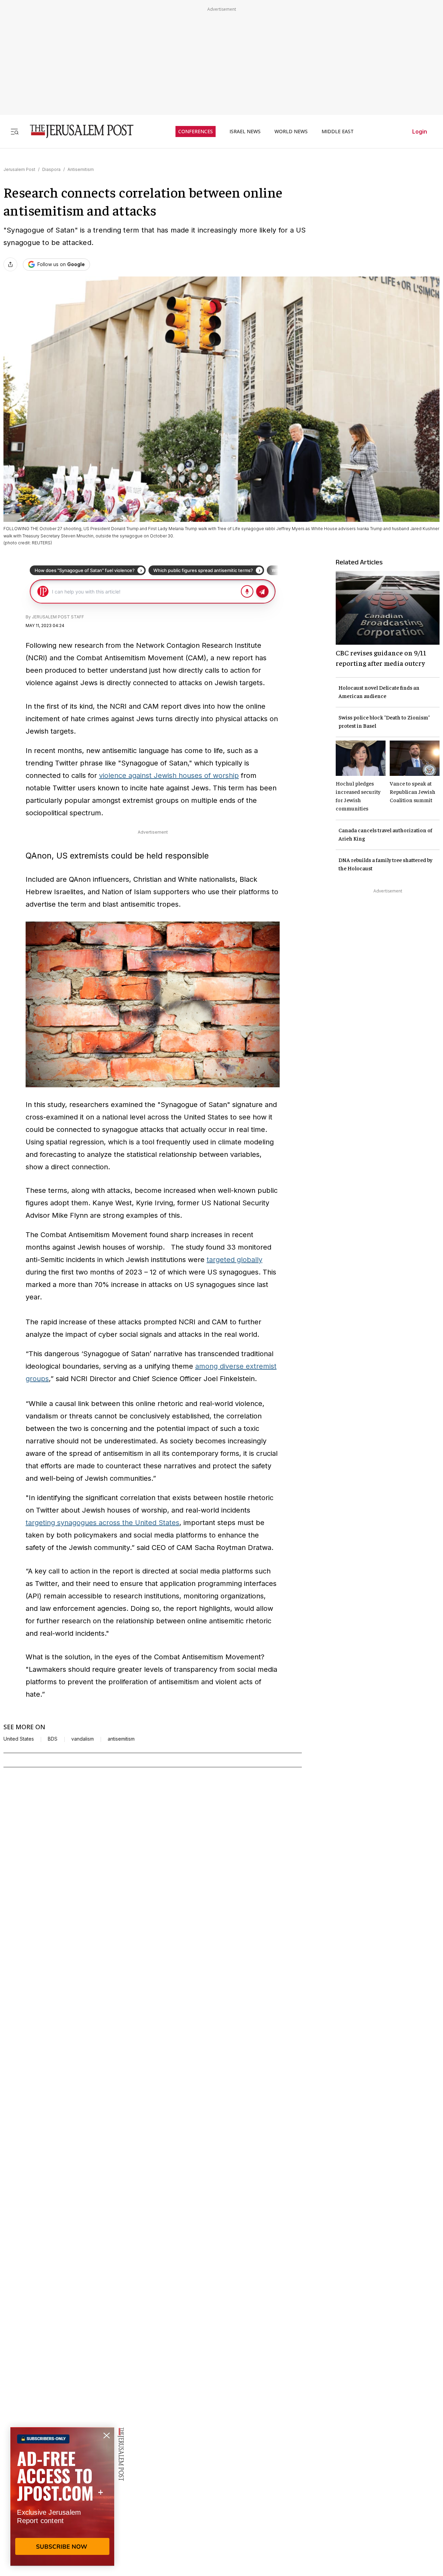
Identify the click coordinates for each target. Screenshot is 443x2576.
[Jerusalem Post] (77, 131)
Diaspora (51, 169)
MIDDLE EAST (338, 131)
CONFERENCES (196, 131)
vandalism (83, 1739)
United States (19, 1739)
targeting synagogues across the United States (102, 1523)
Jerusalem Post (19, 169)
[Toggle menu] (15, 131)
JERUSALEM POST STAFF (58, 617)
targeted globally (234, 1260)
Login (420, 131)
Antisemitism (81, 169)
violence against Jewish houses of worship (169, 775)
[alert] (62, 2496)
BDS (53, 1739)
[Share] (10, 264)
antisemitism (121, 1739)
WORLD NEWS (291, 131)
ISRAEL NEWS (245, 131)
